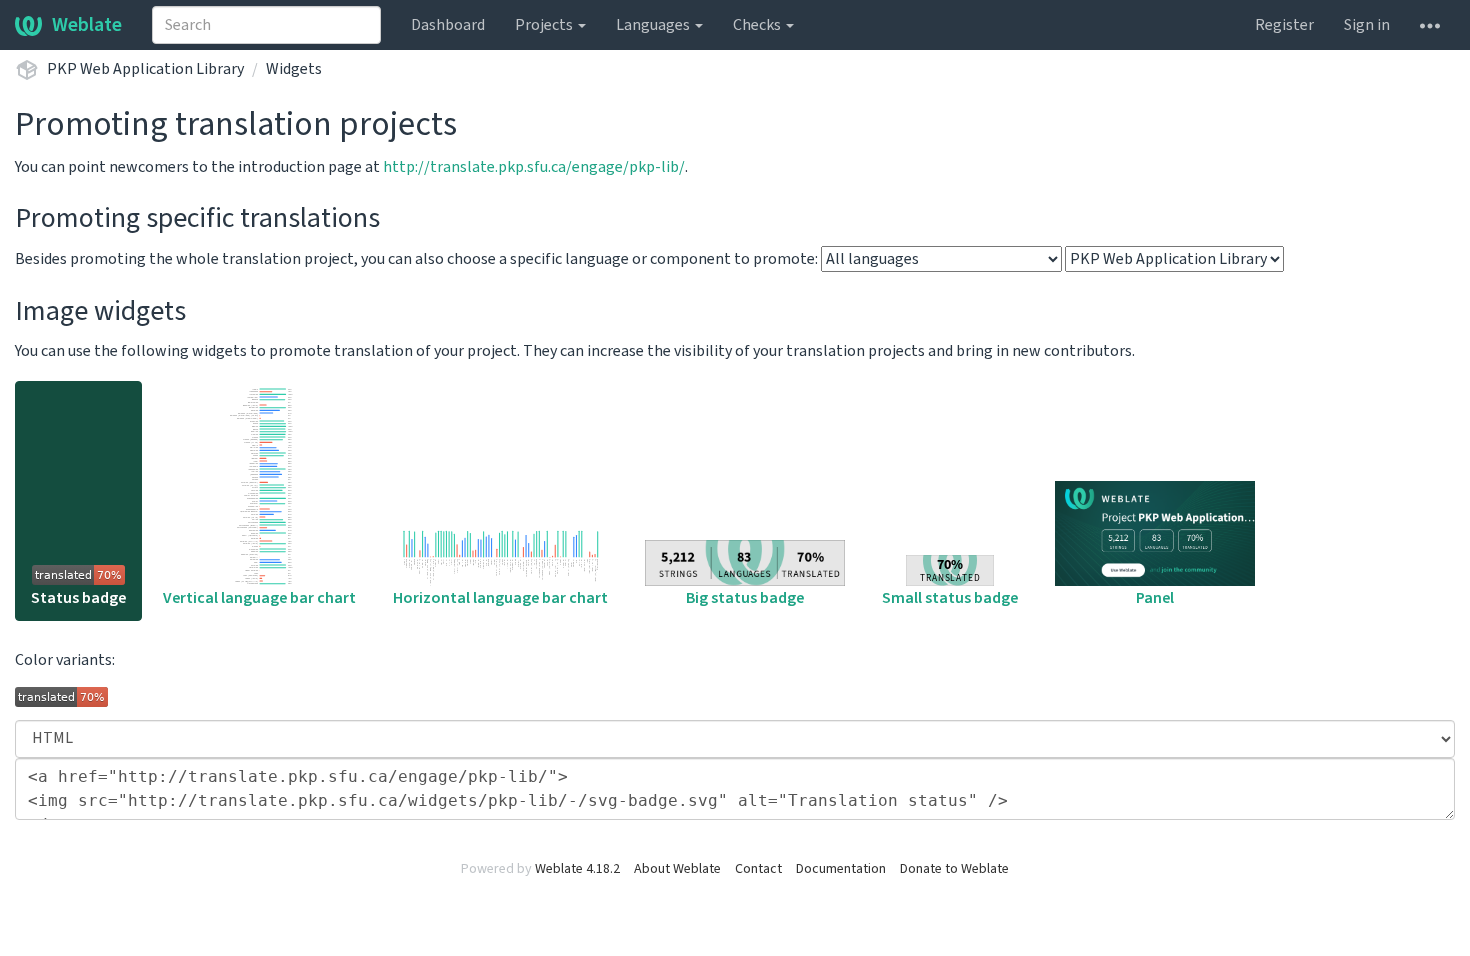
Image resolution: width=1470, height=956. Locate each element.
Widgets (294, 69)
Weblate (87, 25)
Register (1284, 25)
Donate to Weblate (954, 869)
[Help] (1430, 25)
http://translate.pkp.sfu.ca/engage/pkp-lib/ (534, 167)
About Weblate (677, 869)
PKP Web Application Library (145, 69)
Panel (1155, 598)
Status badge (78, 598)
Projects (545, 25)
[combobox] (266, 25)
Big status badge (745, 598)
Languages (654, 25)
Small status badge (950, 598)
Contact (758, 869)
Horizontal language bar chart (500, 598)
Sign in (1367, 25)
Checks (758, 25)
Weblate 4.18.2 (577, 869)
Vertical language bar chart (259, 598)
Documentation (841, 869)
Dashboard (448, 25)
